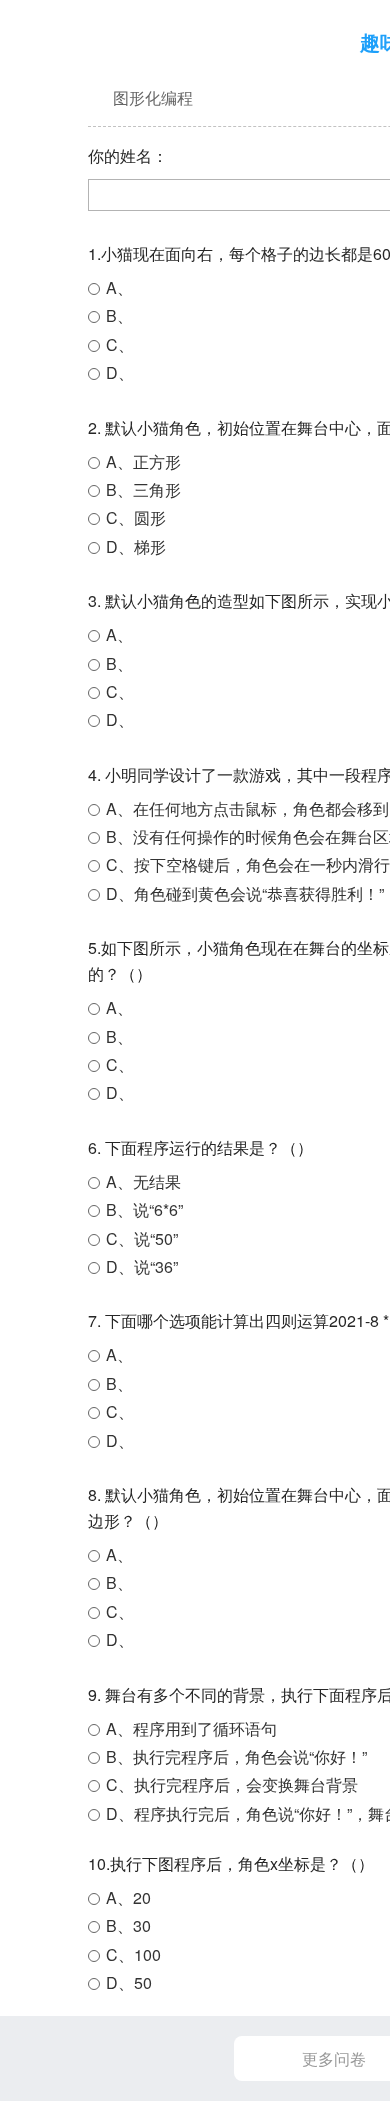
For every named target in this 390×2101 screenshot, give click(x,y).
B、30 (128, 1925)
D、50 (129, 1982)
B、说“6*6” (144, 1209)
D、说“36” (142, 1266)
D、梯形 (136, 546)
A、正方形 (143, 461)
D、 (120, 372)
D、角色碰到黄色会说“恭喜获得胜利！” (245, 893)
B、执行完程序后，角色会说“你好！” (236, 1756)
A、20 (128, 1897)
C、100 (133, 1954)
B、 (119, 315)
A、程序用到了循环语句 (191, 1728)
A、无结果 (143, 1181)
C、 (120, 344)
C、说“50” (142, 1238)
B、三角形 (143, 489)
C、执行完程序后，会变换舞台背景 (232, 1784)
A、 (119, 287)
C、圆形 (136, 517)
